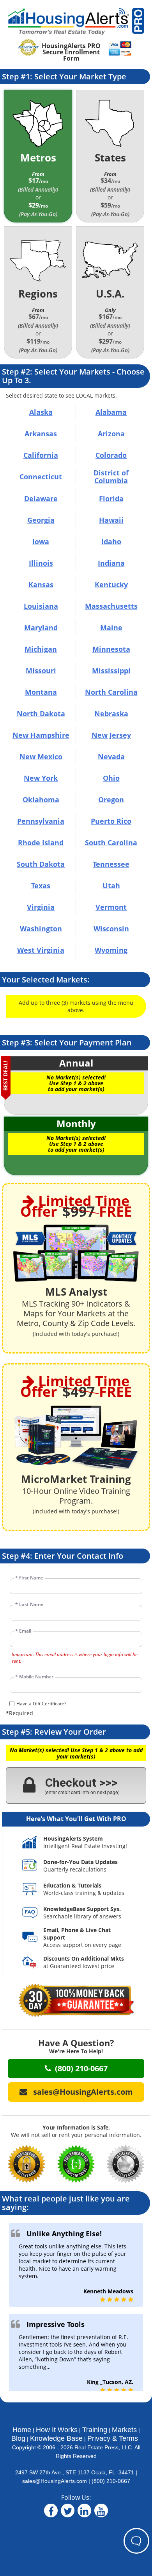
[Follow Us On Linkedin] (84, 2512)
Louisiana (41, 606)
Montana (41, 692)
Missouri (41, 670)
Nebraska (111, 713)
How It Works (57, 2430)
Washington (41, 929)
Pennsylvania (41, 821)
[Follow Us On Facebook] (51, 2512)
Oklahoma (41, 800)
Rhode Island (41, 843)
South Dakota (41, 864)
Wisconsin (111, 929)
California (41, 455)
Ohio (111, 778)
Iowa (41, 541)
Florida (111, 498)
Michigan (41, 649)
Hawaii (111, 520)
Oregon (111, 800)
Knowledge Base (56, 2438)
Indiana (111, 563)
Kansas (41, 584)
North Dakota (41, 713)
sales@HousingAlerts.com (55, 2481)
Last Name (29, 1604)
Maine (111, 627)
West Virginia (41, 950)
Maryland (41, 627)
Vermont (111, 907)
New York (41, 778)
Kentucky (111, 584)
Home (22, 2430)
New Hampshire (41, 735)
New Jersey (111, 735)
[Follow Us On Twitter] (68, 2512)
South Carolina (111, 843)
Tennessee (111, 864)
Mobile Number (34, 1677)
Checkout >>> (82, 1785)
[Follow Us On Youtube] (101, 2512)
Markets (124, 2430)
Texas (41, 886)
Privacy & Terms (113, 2438)
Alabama (111, 412)
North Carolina (111, 692)
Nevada (111, 756)
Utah (111, 886)
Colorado (111, 455)
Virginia (41, 907)
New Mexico (41, 756)
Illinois (41, 563)
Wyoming (111, 950)
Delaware (41, 498)
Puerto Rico (111, 821)
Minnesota (111, 649)
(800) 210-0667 (111, 2481)
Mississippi (111, 670)
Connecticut (41, 477)
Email (23, 1631)
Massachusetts (111, 606)
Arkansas (41, 434)
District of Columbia (111, 477)
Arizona (111, 434)
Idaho (111, 541)
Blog (18, 2438)
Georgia (41, 520)
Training (95, 2430)
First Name (29, 1578)
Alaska (41, 412)
